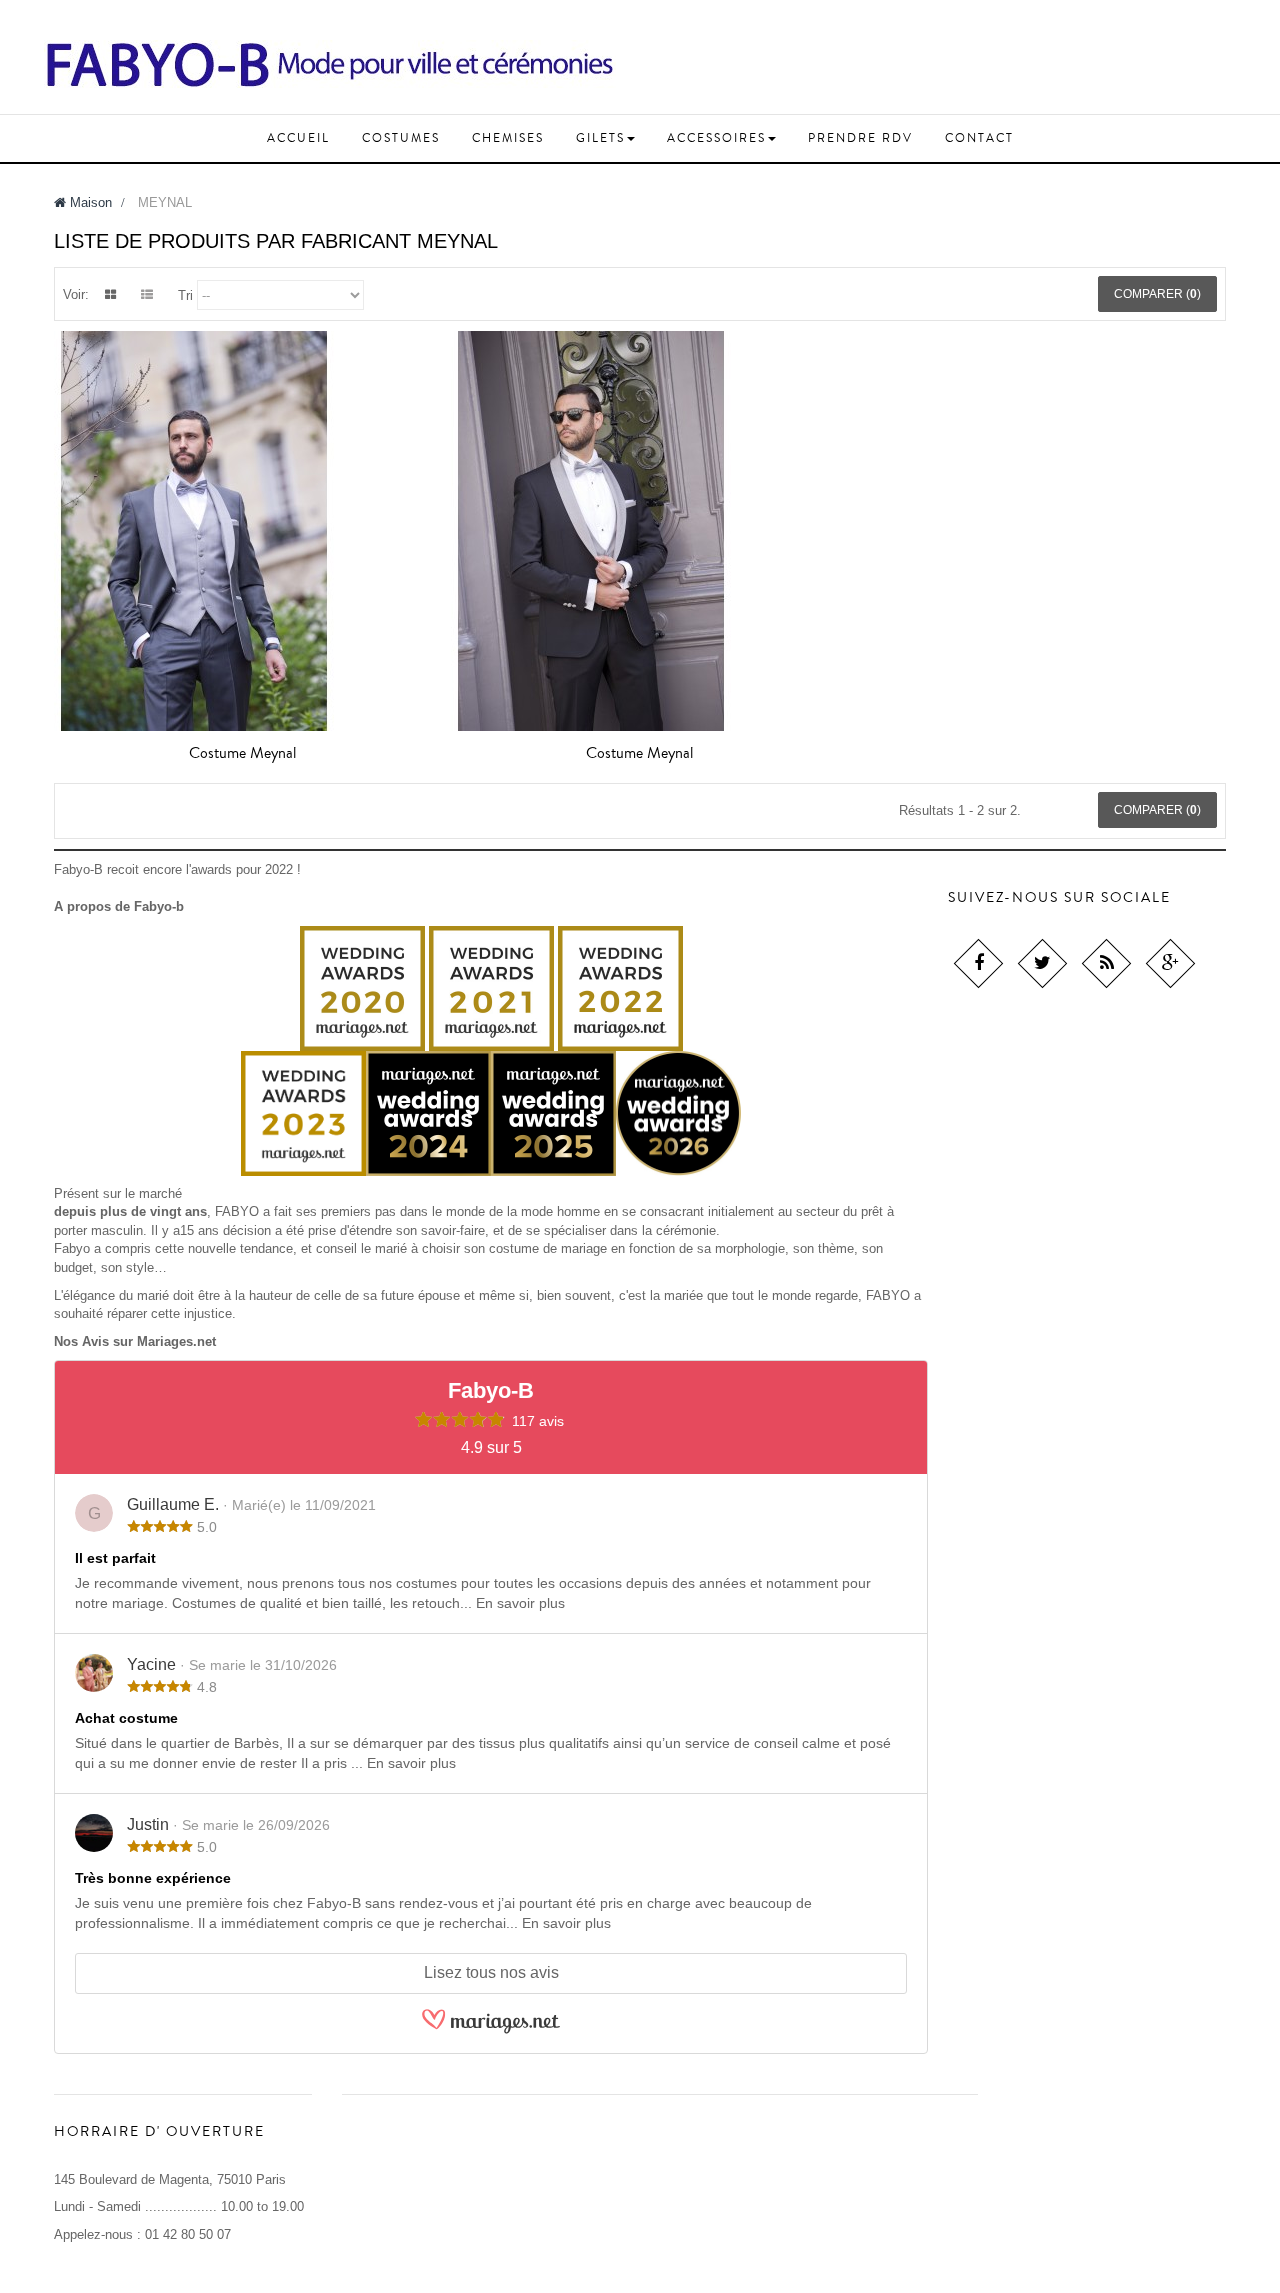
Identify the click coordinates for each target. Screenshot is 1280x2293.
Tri (185, 295)
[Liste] (147, 295)
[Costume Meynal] (242, 531)
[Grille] (110, 295)
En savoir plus (520, 1603)
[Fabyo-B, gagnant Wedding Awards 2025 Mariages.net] (616, 1112)
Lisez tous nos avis (491, 1972)
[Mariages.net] (491, 2031)
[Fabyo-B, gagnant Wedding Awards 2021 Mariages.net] (362, 987)
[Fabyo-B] (330, 64)
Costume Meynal (242, 753)
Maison (89, 202)
